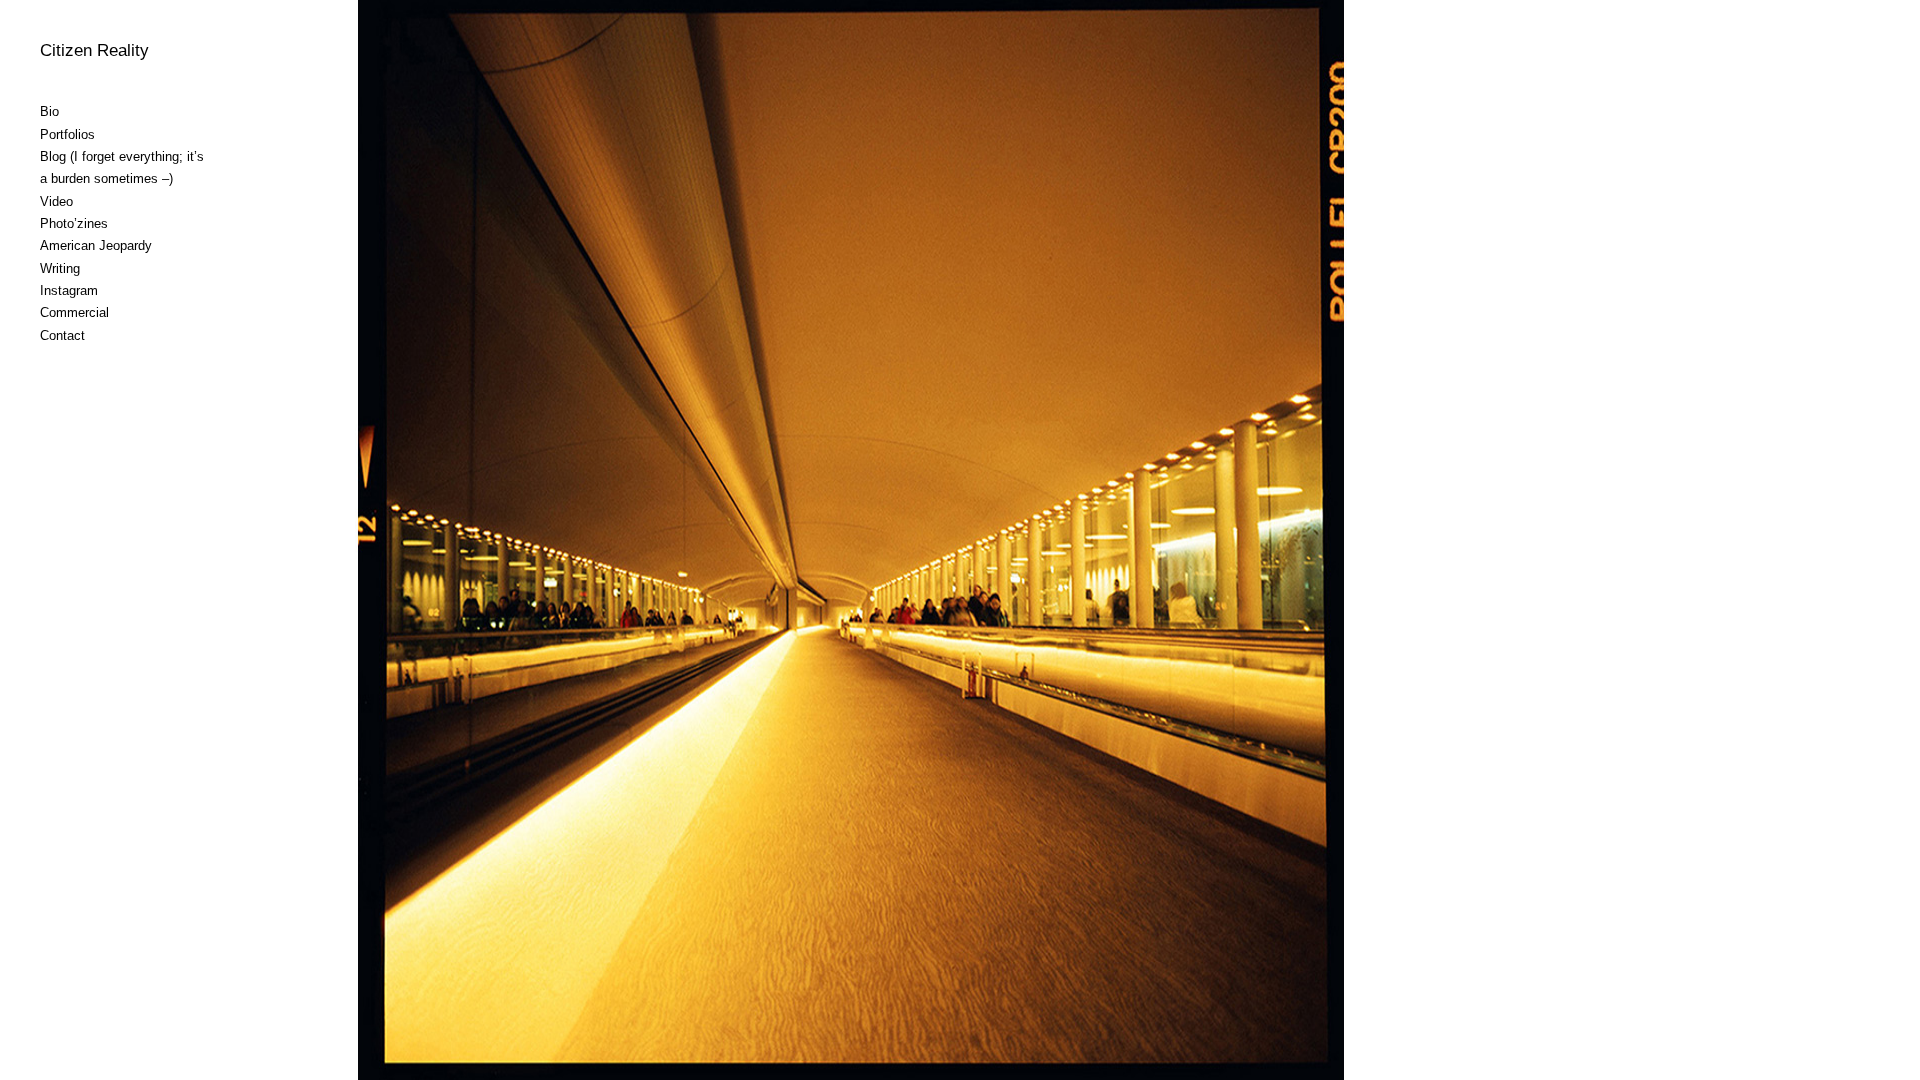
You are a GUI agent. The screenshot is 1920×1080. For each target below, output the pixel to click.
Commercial (74, 312)
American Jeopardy (96, 245)
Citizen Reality (94, 50)
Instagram (69, 290)
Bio (49, 111)
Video (56, 201)
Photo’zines (74, 223)
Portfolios (67, 134)
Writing (60, 268)
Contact (62, 335)
